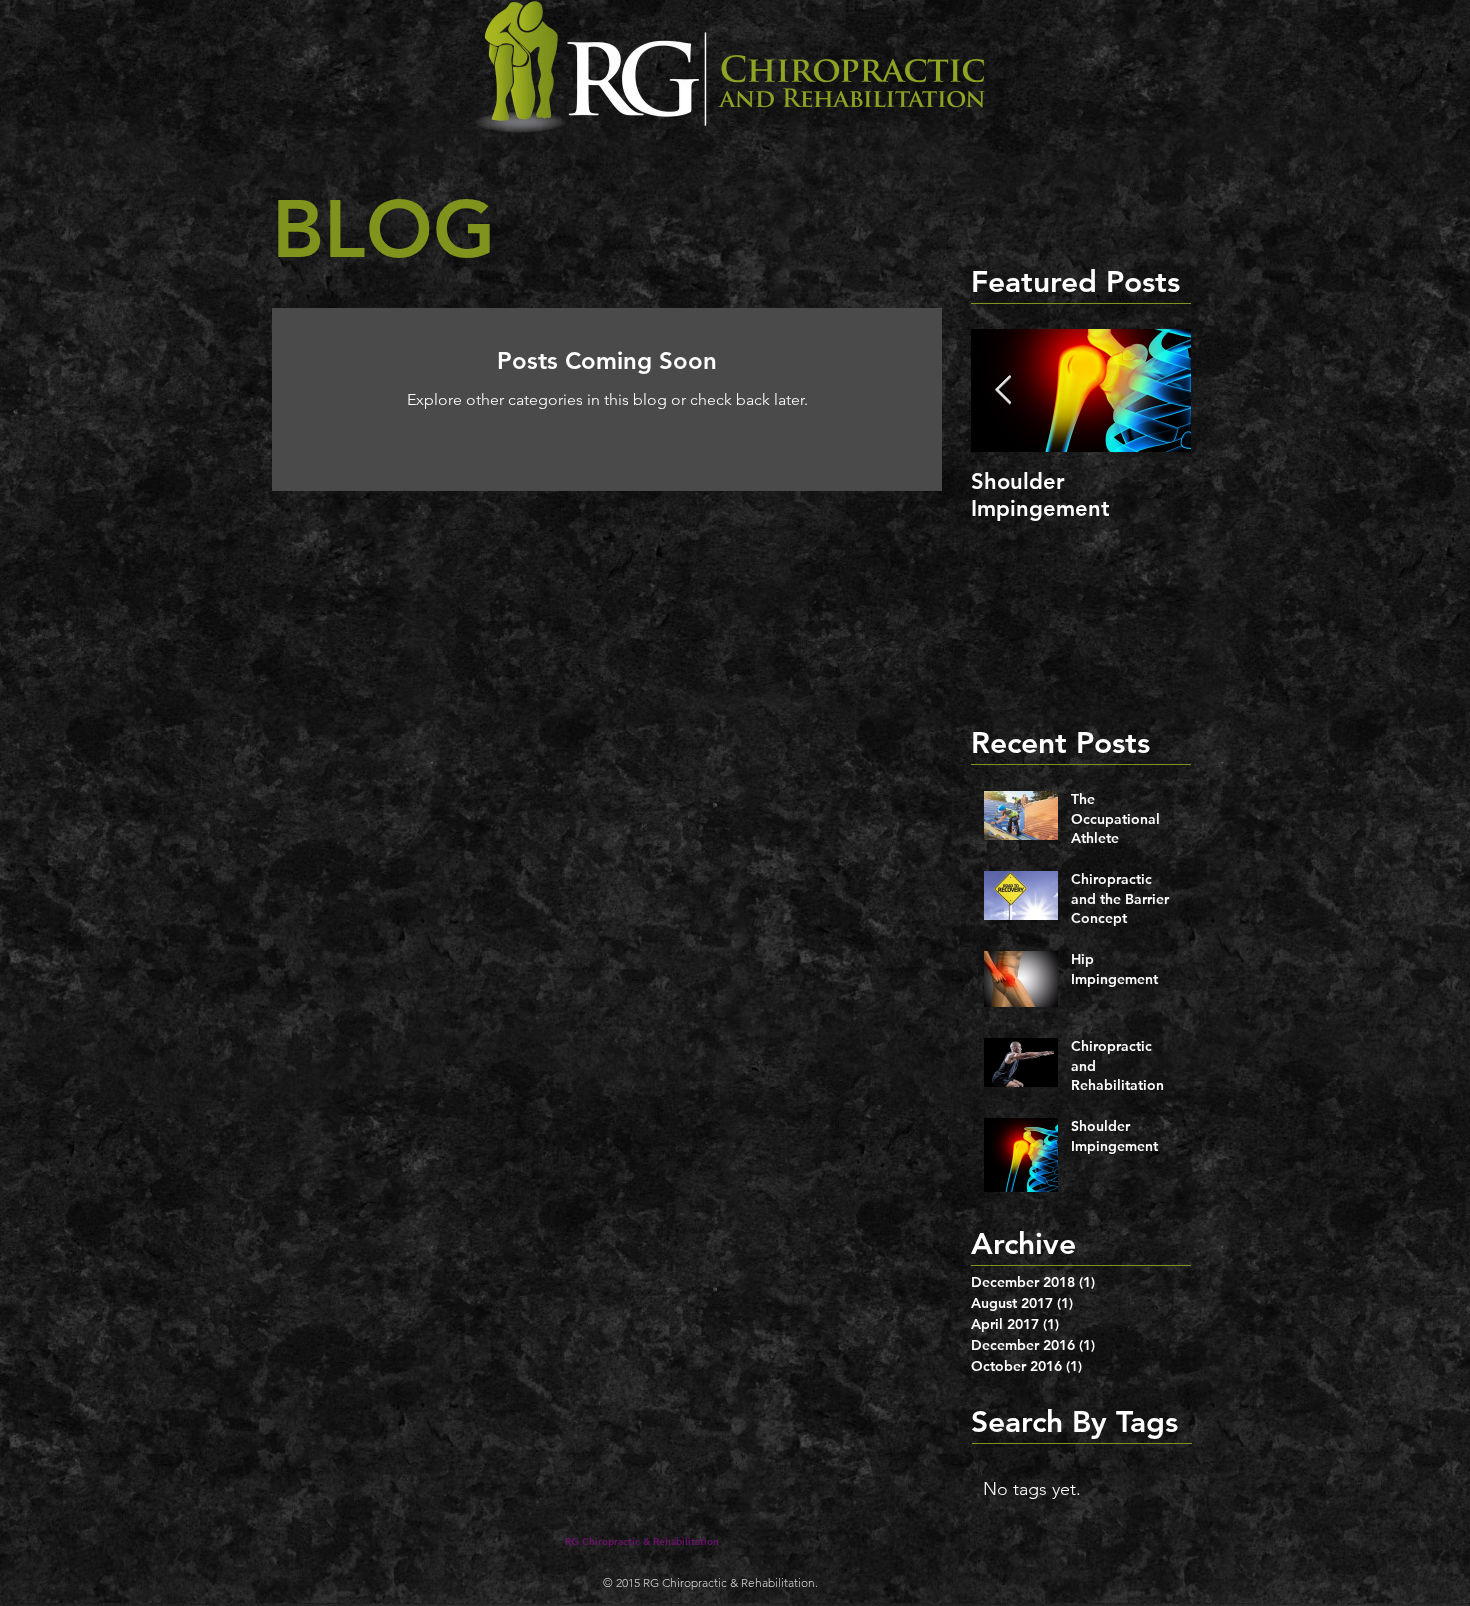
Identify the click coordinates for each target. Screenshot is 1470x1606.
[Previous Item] (1003, 390)
